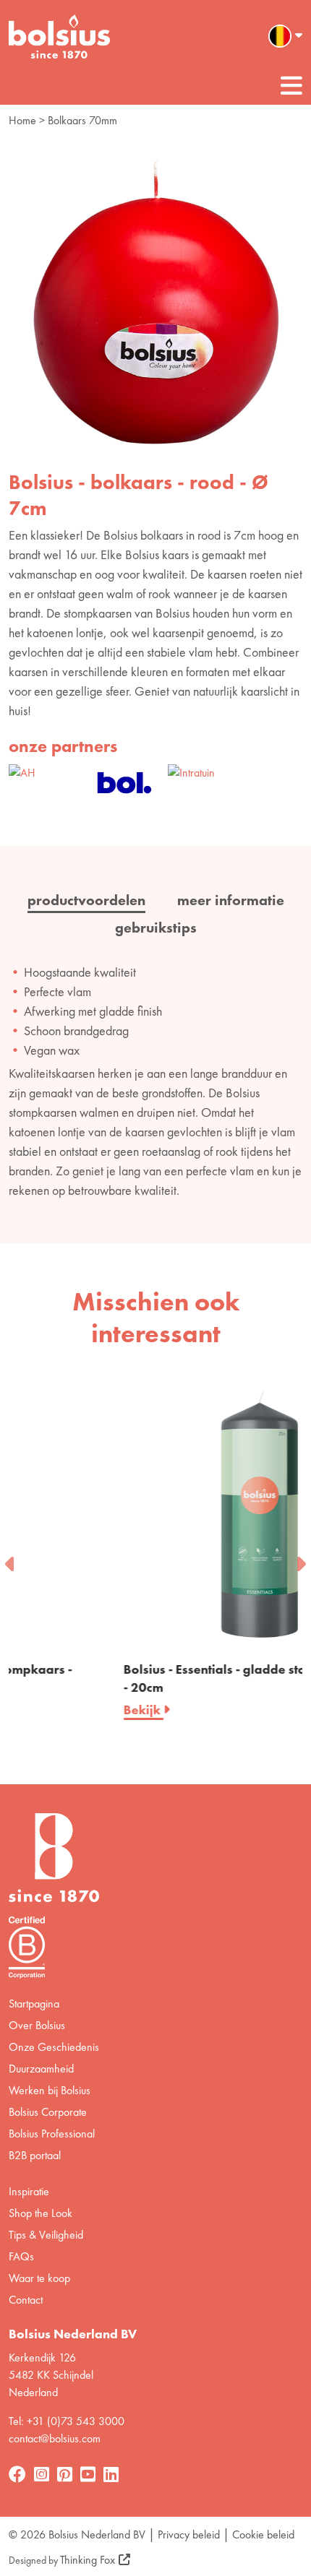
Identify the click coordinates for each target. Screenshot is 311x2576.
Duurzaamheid (41, 2069)
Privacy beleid (189, 2534)
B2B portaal (35, 2155)
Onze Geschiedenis (54, 2047)
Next (300, 1560)
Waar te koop (39, 2278)
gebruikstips (156, 928)
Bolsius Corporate (48, 2112)
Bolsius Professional (52, 2134)
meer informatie (231, 900)
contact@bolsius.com (55, 2438)
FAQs (21, 2256)
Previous (11, 1560)
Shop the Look (41, 2213)
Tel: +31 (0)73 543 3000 (67, 2421)
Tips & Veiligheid (46, 2235)
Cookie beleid (263, 2534)
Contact (26, 2300)
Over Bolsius (37, 2025)
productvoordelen (86, 900)
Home (22, 120)
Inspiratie (29, 2191)
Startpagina (34, 2004)
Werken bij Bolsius (50, 2090)
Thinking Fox (88, 2560)
